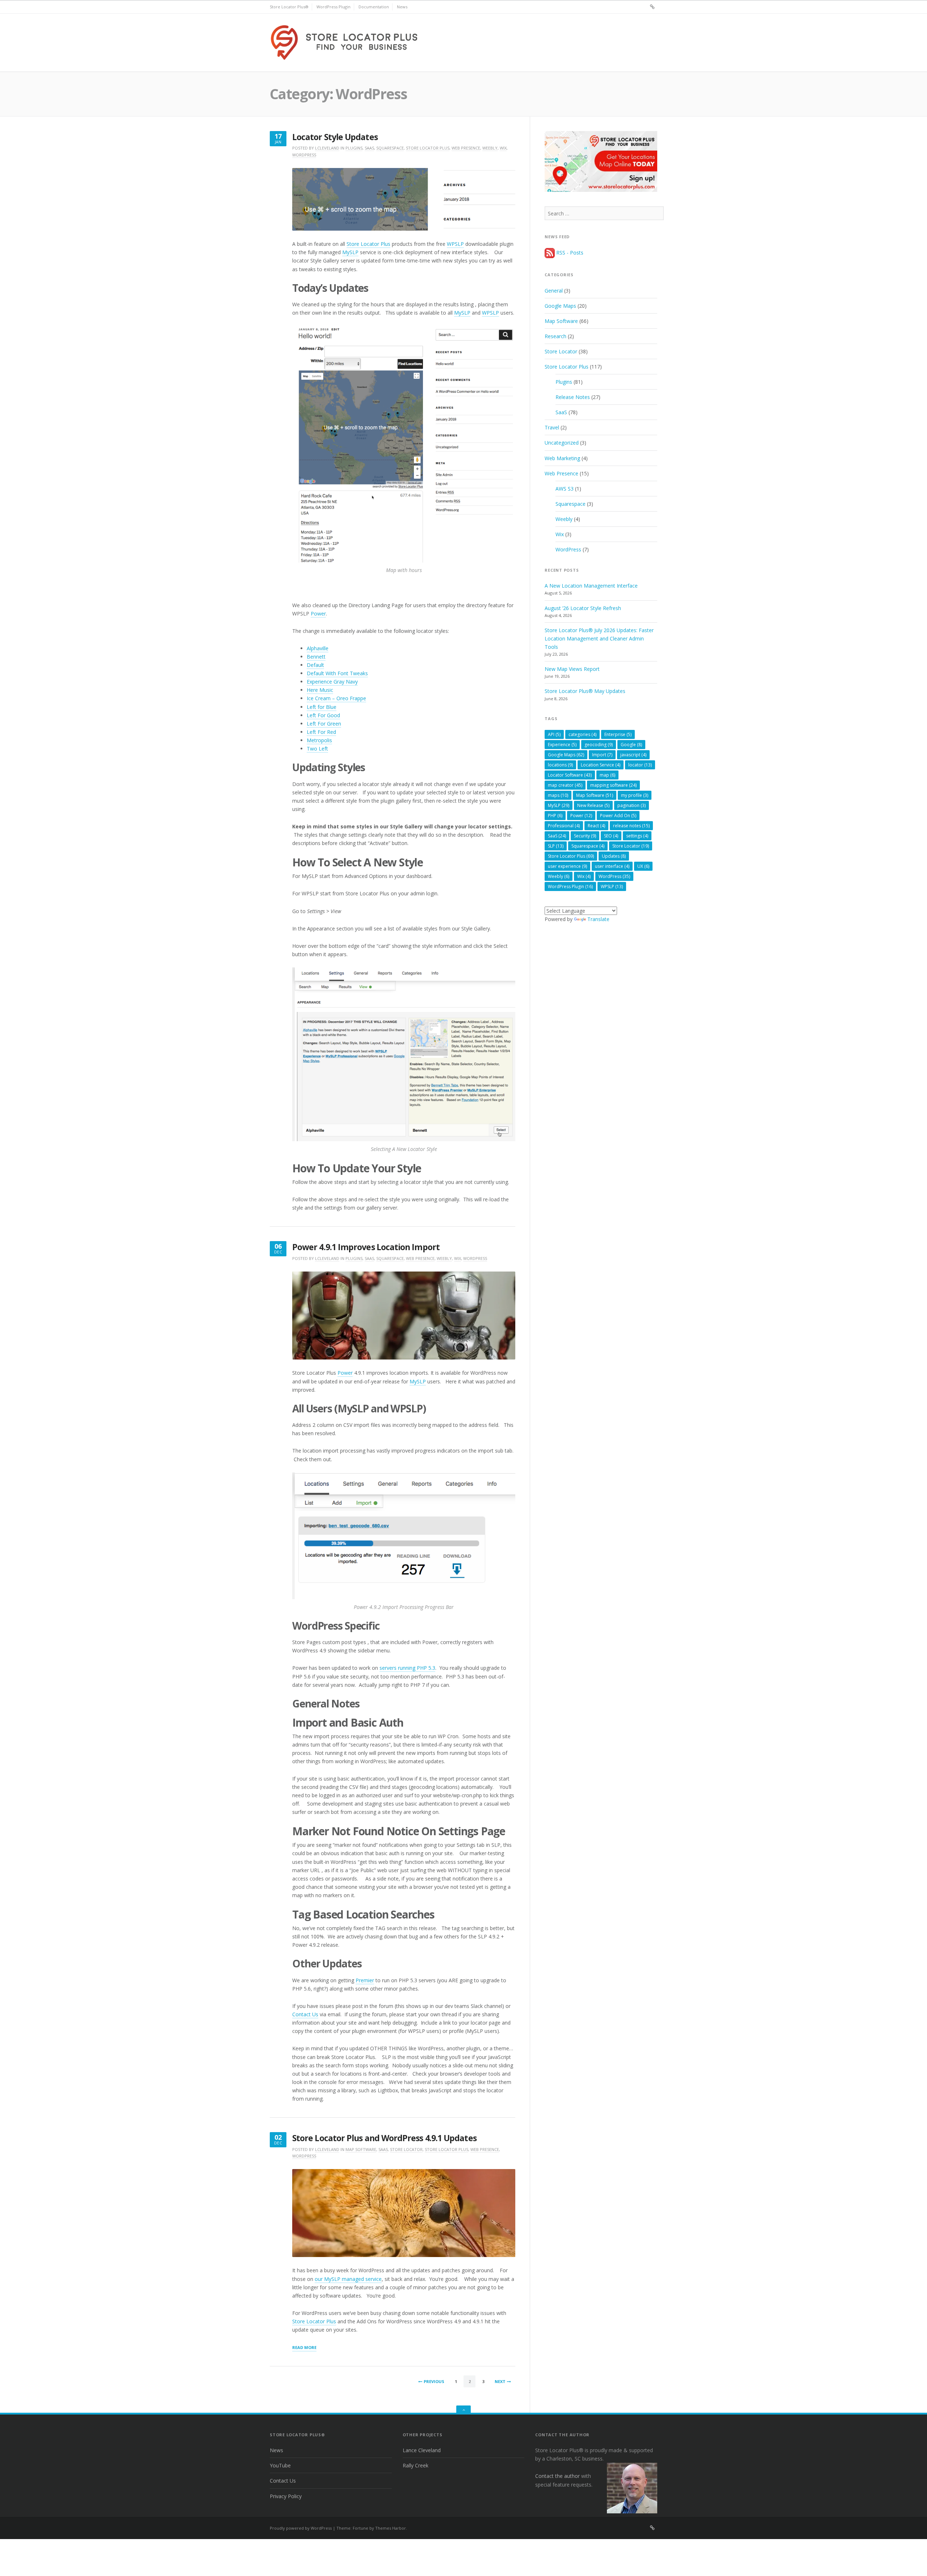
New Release (593, 805)
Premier (365, 1980)
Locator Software (570, 775)
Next (500, 2381)
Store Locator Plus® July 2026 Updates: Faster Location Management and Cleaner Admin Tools (599, 638)
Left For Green (324, 724)
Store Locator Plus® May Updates (585, 691)
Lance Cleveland (422, 2450)
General (554, 291)
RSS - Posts (569, 253)
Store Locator (406, 2149)
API (554, 734)
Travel (552, 427)
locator (640, 765)
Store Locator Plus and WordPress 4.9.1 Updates (384, 2138)
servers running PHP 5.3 (407, 1668)
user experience (567, 866)
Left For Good (323, 715)
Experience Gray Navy (332, 682)
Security (585, 836)
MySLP (350, 252)
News (402, 7)
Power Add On (618, 816)
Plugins (354, 148)
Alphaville (318, 648)
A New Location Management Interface (591, 586)
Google (631, 745)
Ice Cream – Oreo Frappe (336, 698)
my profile (635, 795)
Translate (598, 919)
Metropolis (319, 740)
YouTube (280, 2465)
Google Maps (560, 306)
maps (558, 795)
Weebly (490, 148)
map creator (565, 785)
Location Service (601, 765)
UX (643, 866)
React (596, 826)
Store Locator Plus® (289, 7)
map (607, 775)
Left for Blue (322, 707)
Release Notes (573, 397)
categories (582, 734)
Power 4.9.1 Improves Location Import (366, 1247)
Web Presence (466, 148)
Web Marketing (562, 458)
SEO (611, 836)
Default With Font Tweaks (337, 673)
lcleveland (327, 148)
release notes (631, 826)
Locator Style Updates (335, 137)
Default (315, 665)
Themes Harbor (391, 2528)
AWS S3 (565, 489)
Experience (562, 745)
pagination (632, 805)
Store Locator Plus (428, 148)
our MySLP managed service (348, 2279)
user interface (612, 866)
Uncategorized (562, 443)
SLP (556, 846)
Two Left (317, 749)
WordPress (304, 155)
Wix (503, 148)
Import (602, 755)
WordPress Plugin (334, 7)
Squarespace (390, 148)
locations (560, 765)
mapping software (613, 785)
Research (555, 336)
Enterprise (618, 734)
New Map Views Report (572, 669)
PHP (555, 816)
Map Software (361, 2149)
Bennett (316, 657)
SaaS (369, 148)
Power (318, 613)
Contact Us (305, 2014)
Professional (564, 826)
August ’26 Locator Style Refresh (583, 608)
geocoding (599, 745)
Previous (434, 2381)
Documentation (374, 7)
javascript (633, 755)
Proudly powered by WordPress (301, 2528)
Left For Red (321, 732)
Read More (304, 2348)
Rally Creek (416, 2465)
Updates (614, 856)
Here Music (320, 690)
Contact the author (557, 2476)
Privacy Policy (286, 2496)
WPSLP (455, 244)
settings (637, 836)
